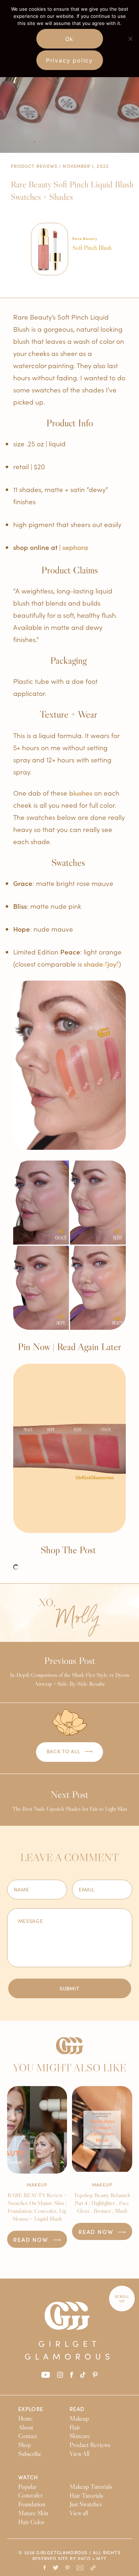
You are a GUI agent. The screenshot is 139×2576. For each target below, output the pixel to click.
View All (79, 2454)
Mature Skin (33, 2513)
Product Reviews (34, 166)
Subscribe (30, 2454)
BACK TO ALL (64, 1751)
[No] (130, 39)
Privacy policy (69, 60)
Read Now (32, 2239)
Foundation (32, 2504)
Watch (28, 2477)
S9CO (84, 2559)
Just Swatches (86, 2505)
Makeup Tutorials (91, 2487)
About (26, 2427)
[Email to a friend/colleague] (80, 2568)
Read (77, 2409)
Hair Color (31, 2522)
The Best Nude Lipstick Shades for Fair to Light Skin (70, 1800)
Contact (28, 2436)
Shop (25, 2445)
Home (25, 2419)
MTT (101, 2559)
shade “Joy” (101, 964)
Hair (75, 2427)
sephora (75, 547)
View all (79, 2513)
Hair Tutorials (86, 2496)
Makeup (37, 2184)
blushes (81, 793)
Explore (31, 2409)
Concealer (30, 2496)
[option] (75, 255)
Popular (27, 2487)
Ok (70, 39)
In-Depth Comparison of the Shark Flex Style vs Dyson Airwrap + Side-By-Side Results (69, 1671)
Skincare (80, 2436)
